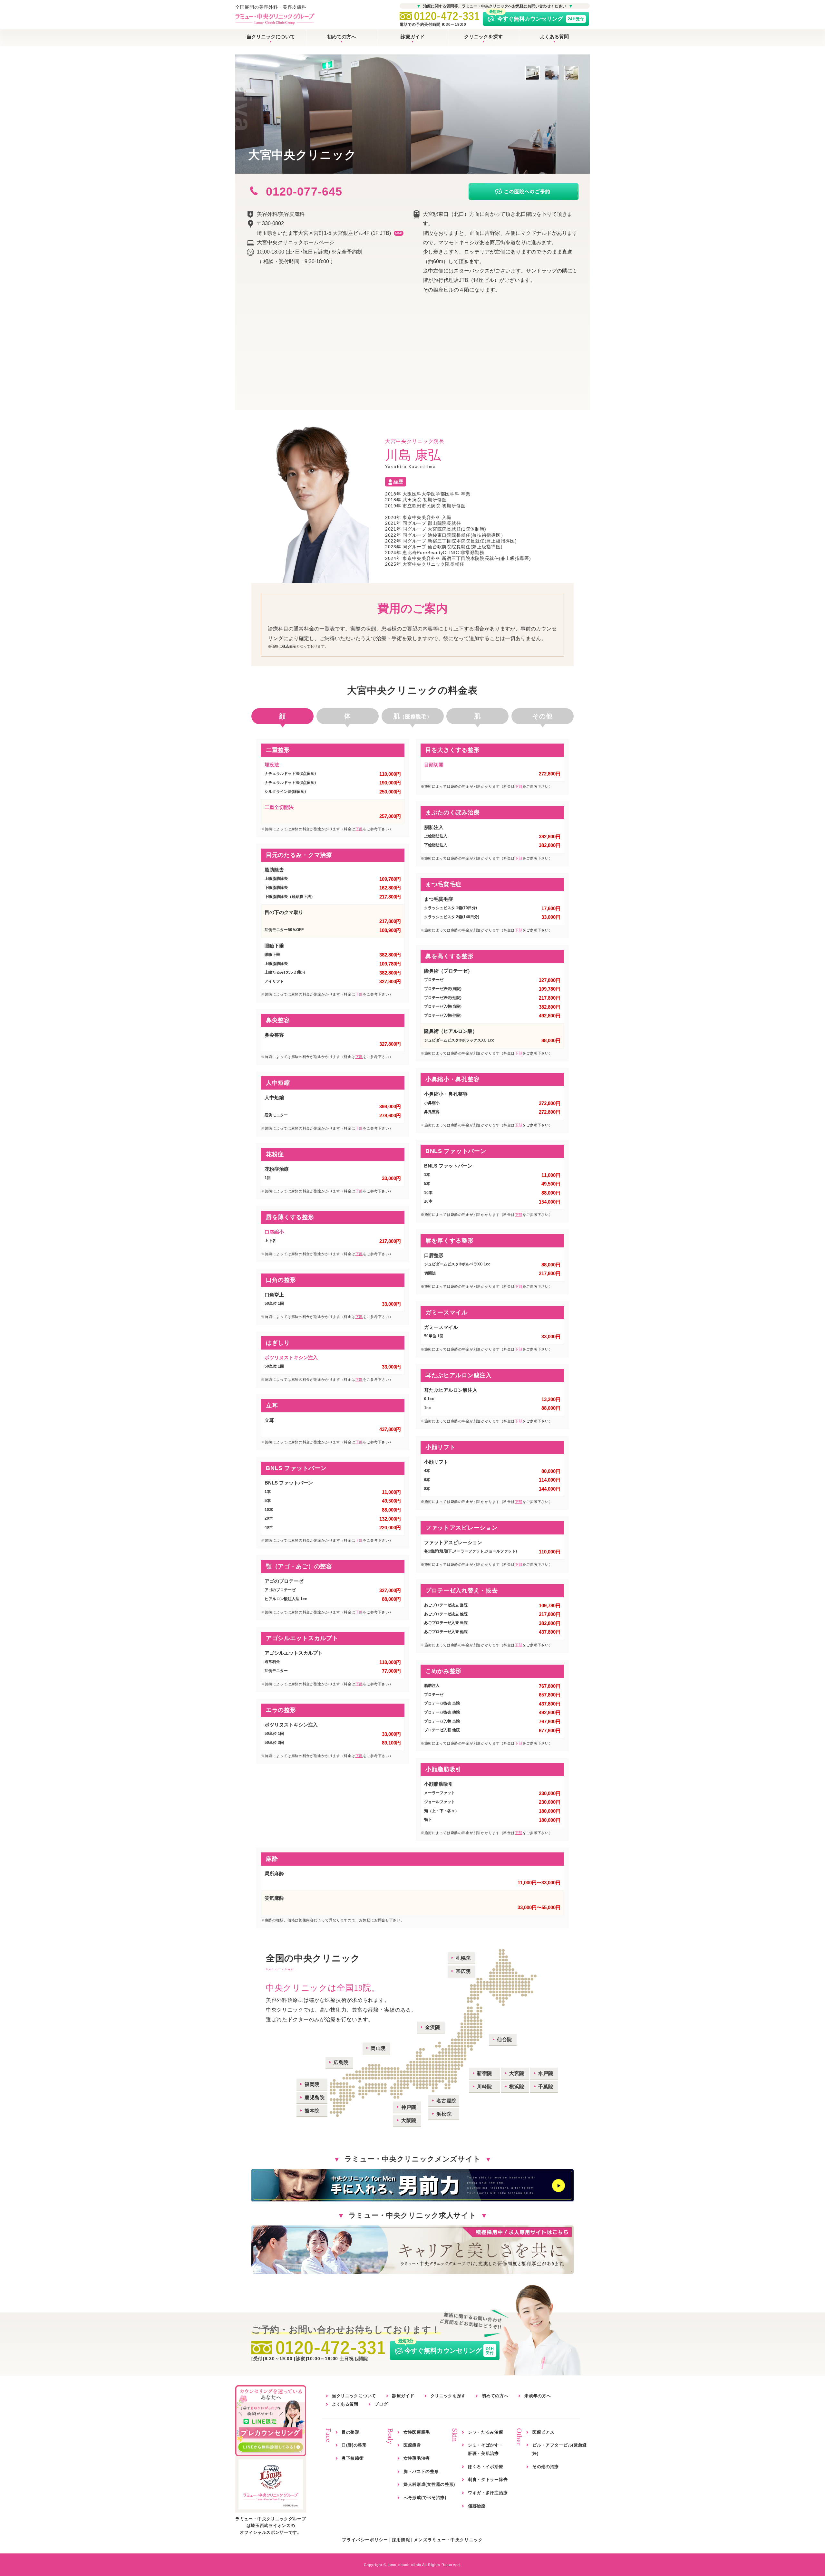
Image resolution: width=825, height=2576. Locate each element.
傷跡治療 (477, 2506)
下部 (359, 829)
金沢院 (433, 2027)
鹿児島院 (315, 2097)
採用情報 (401, 2540)
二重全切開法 (279, 807)
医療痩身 (412, 2445)
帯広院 (463, 1971)
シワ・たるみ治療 (486, 2432)
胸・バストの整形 (421, 2471)
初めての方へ (342, 37)
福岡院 (312, 2084)
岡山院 (378, 2048)
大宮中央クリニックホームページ (296, 242)
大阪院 (409, 2120)
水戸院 (546, 2073)
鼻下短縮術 (353, 2458)
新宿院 (485, 2073)
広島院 (341, 2062)
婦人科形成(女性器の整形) (429, 2484)
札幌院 (463, 1958)
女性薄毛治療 (417, 2458)
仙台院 (505, 2039)
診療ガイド (413, 37)
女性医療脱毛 (417, 2432)
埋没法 (272, 765)
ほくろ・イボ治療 (486, 2467)
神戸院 (409, 2107)
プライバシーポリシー (365, 2540)
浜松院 (444, 2114)
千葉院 (546, 2086)
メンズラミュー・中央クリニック (448, 2540)
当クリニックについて (271, 37)
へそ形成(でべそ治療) (425, 2498)
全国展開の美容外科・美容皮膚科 (271, 7)
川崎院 (485, 2086)
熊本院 (312, 2111)
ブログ (381, 2404)
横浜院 (517, 2086)
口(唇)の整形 (354, 2445)
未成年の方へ (538, 2396)
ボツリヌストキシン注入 (291, 1357)
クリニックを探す (483, 37)
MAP (399, 233)
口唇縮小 (274, 1232)
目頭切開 (434, 765)
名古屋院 (446, 2101)
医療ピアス (544, 2432)
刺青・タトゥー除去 (488, 2480)
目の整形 (350, 2432)
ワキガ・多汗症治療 (488, 2493)
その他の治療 (546, 2467)
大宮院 (517, 2073)
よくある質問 (554, 37)
